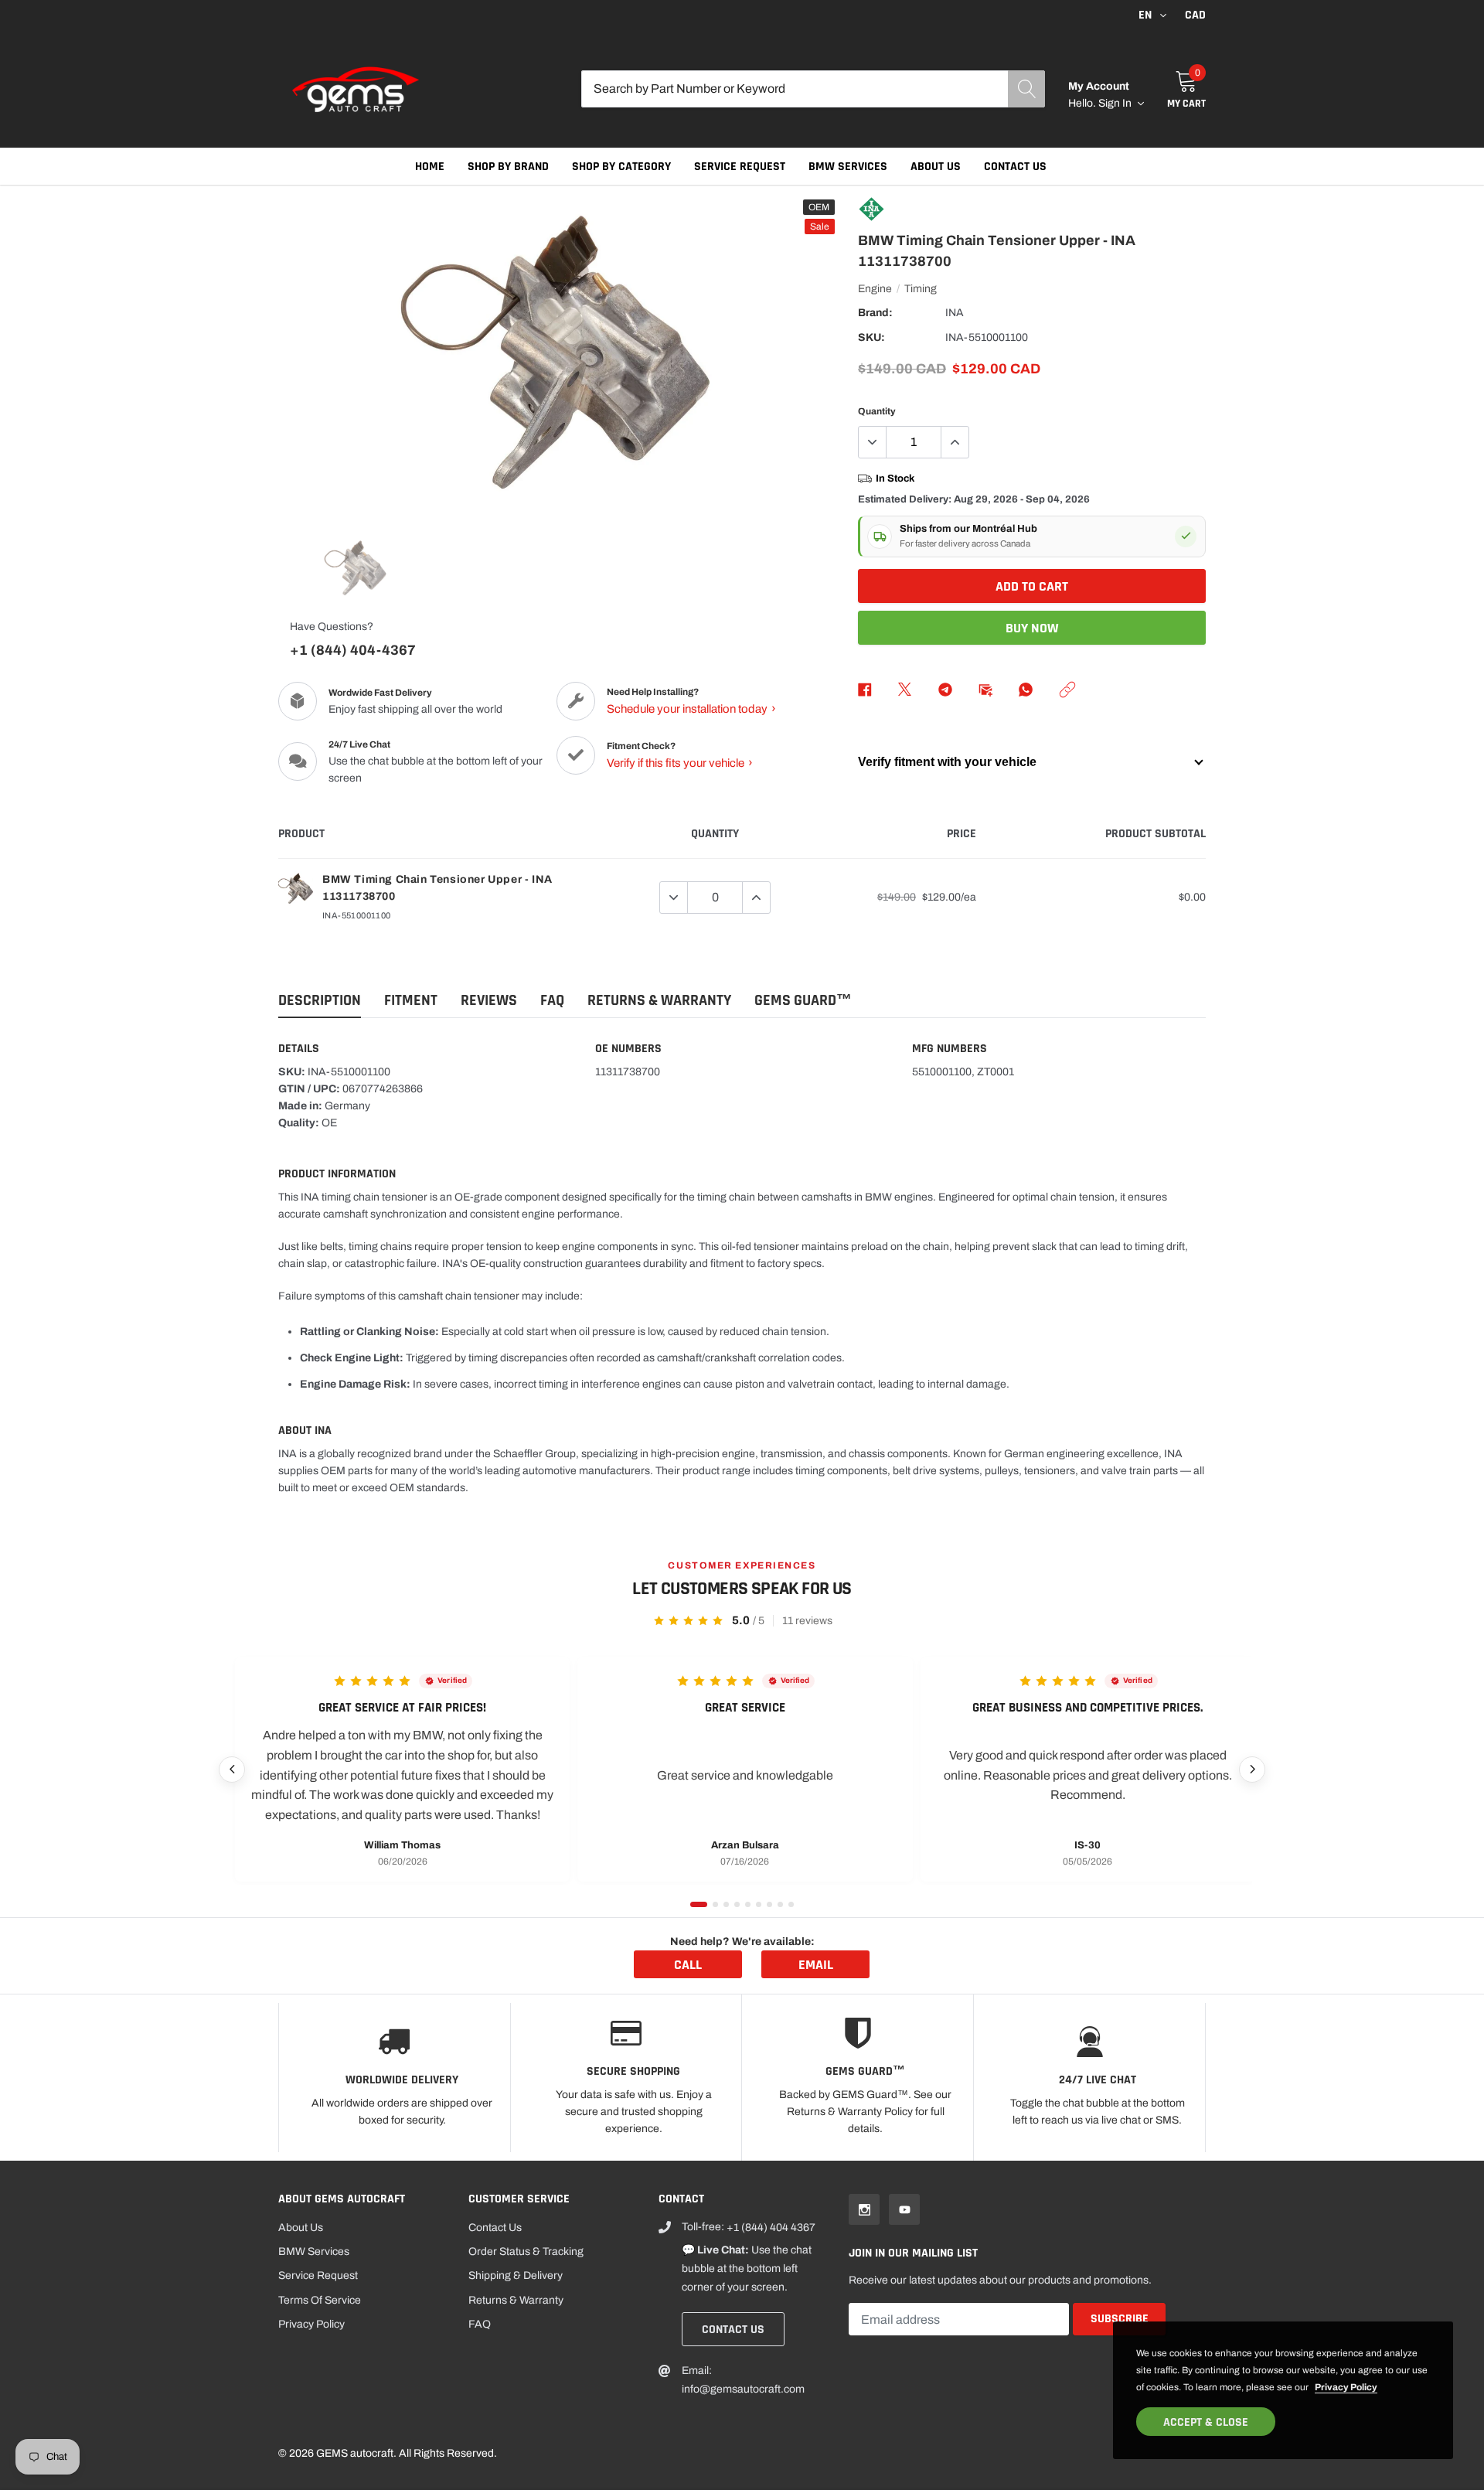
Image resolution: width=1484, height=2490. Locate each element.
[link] (356, 568)
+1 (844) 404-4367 (353, 650)
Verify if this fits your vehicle (680, 763)
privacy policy (1346, 2387)
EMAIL (816, 1965)
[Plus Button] (955, 442)
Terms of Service (320, 2300)
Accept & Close (1206, 2422)
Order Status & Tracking (526, 2252)
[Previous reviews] (232, 1770)
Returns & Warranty (516, 2300)
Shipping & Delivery (516, 2275)
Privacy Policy (311, 2324)
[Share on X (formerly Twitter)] (905, 690)
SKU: (871, 337)
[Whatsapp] (1026, 690)
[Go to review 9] (791, 1904)
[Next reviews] (1252, 1770)
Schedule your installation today (691, 709)
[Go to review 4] (737, 1904)
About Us (936, 167)
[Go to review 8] (780, 1904)
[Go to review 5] (748, 1904)
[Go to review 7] (769, 1904)
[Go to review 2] (715, 1904)
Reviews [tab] (489, 1001)
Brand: (875, 313)
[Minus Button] (873, 442)
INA (955, 313)
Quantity (877, 411)
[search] (1026, 89)
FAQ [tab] (552, 1001)
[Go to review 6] (759, 1904)
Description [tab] (320, 1001)
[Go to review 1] (699, 1904)
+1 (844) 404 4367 (771, 2228)
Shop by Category (621, 167)
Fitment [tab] (411, 1001)
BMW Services (848, 167)
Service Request (740, 167)
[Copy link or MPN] (1067, 690)
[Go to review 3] (726, 1904)
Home (430, 167)
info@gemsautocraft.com (743, 2389)
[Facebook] (865, 690)
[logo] (356, 89)
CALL (688, 1965)
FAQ (480, 2324)
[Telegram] (945, 690)
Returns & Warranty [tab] (659, 1001)
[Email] (985, 690)
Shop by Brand (508, 167)
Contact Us (1015, 167)
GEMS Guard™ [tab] (803, 1001)
